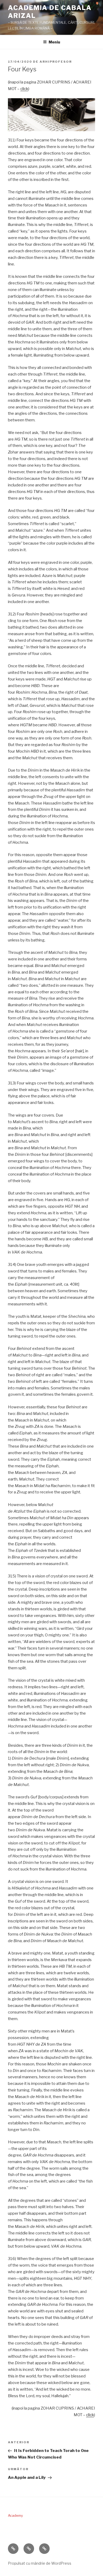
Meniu (54, 42)
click (24, 89)
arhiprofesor (56, 62)
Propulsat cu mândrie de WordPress (40, 2563)
